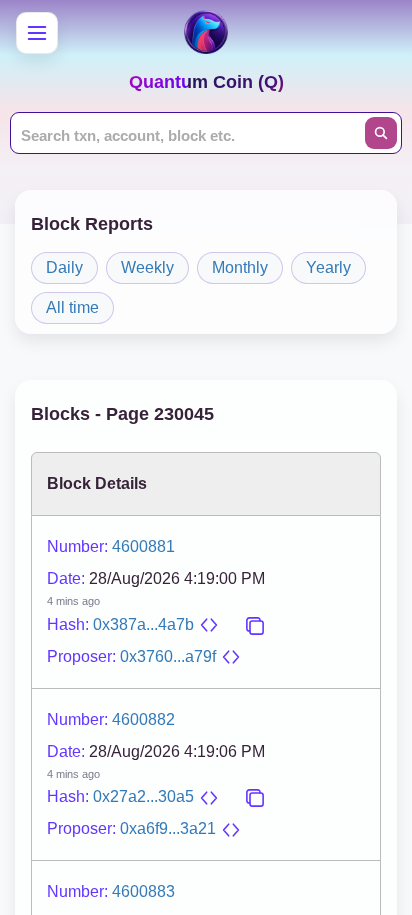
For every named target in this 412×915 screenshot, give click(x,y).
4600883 (143, 891)
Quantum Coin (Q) (206, 82)
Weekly (147, 267)
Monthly (240, 267)
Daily (64, 267)
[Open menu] (37, 33)
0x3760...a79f (168, 656)
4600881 (143, 546)
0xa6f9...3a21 (168, 828)
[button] (209, 625)
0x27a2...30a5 (143, 796)
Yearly (328, 267)
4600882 (143, 719)
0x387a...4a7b (143, 624)
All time (72, 307)
